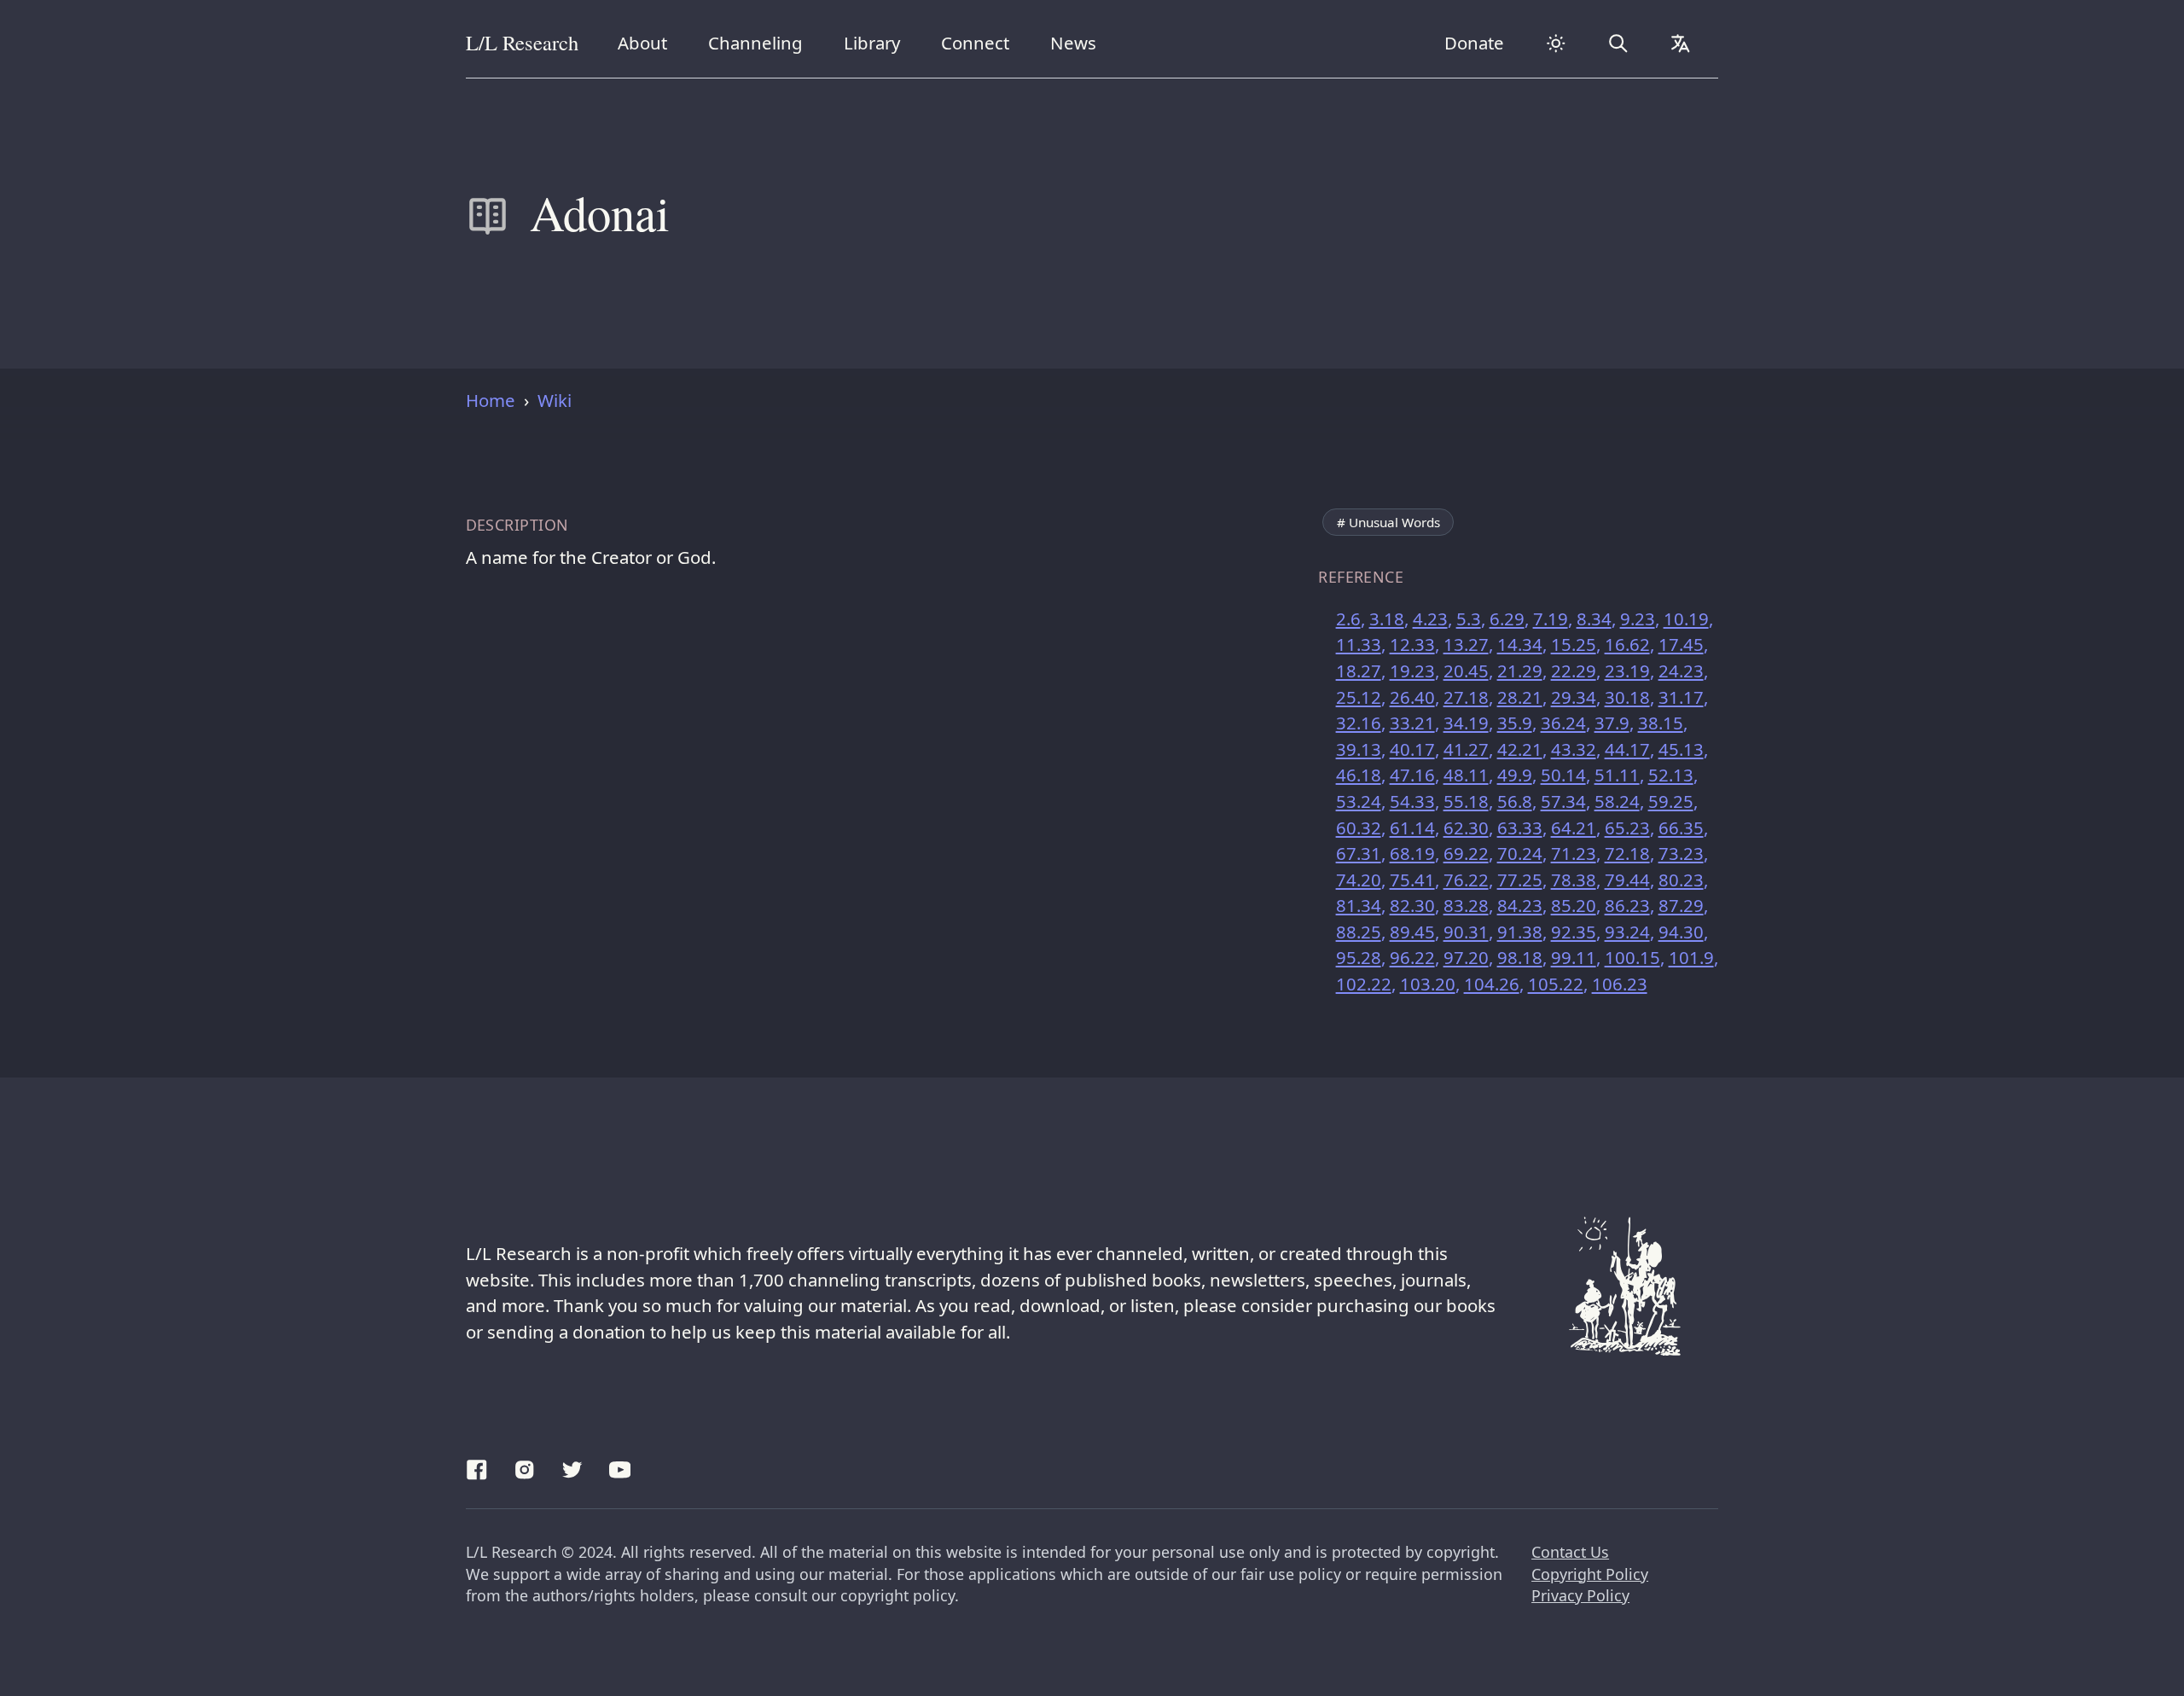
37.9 (1612, 723)
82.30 (1412, 905)
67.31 (1359, 853)
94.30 (1681, 932)
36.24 (1563, 723)
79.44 (1627, 880)
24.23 (1681, 671)
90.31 (1466, 932)
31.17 (1681, 697)
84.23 (1520, 905)
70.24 (1520, 853)
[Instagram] (525, 1467)
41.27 (1466, 749)
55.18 (1466, 801)
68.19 (1412, 853)
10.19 (1686, 619)
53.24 (1359, 801)
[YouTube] (620, 1467)
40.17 (1412, 749)
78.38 (1574, 880)
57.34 (1563, 801)
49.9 (1515, 775)
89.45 (1412, 932)
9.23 (1638, 619)
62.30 (1466, 828)
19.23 (1412, 671)
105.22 (1556, 984)
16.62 (1627, 644)
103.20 (1428, 984)
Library (878, 42)
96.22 (1412, 957)
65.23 (1627, 828)
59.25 (1671, 801)
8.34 (1594, 619)
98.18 (1520, 957)
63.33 (1520, 828)
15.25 (1574, 644)
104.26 (1492, 984)
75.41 (1412, 880)
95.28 (1359, 957)
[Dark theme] (1555, 44)
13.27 (1466, 644)
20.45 (1466, 671)
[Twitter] (572, 1467)
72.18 (1627, 853)
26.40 (1412, 697)
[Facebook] (477, 1467)
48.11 (1466, 775)
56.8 (1515, 801)
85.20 (1574, 905)
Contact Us (1570, 1552)
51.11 (1617, 775)
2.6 (1348, 619)
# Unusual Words (1388, 522)
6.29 (1507, 619)
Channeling (755, 42)
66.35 (1681, 828)
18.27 (1359, 671)
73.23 (1681, 853)
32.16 (1359, 723)
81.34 (1359, 905)
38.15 (1661, 723)
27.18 (1466, 697)
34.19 (1466, 723)
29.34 (1574, 697)
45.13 (1681, 749)
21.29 (1520, 671)
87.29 (1681, 905)
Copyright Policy (1590, 1574)
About (649, 42)
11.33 (1359, 644)
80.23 (1681, 880)
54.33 (1412, 801)
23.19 (1627, 671)
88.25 (1359, 932)
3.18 (1387, 619)
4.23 (1430, 619)
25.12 (1359, 697)
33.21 (1412, 723)
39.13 (1359, 749)
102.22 (1364, 984)
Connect (979, 42)
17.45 (1681, 644)
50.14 (1563, 775)
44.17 (1627, 749)
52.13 (1671, 775)
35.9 (1515, 723)
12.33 (1412, 644)
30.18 (1627, 697)
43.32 (1574, 749)
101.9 (1691, 957)
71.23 (1574, 853)
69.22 (1466, 853)
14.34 (1520, 644)
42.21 (1520, 749)
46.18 (1359, 775)
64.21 (1574, 828)
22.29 (1574, 671)
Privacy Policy (1580, 1595)
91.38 (1520, 932)
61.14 (1412, 828)
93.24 (1627, 932)
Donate (1474, 43)
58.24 (1617, 801)
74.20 (1359, 880)
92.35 (1574, 932)
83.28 (1466, 905)
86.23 (1627, 905)
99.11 (1574, 957)
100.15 (1632, 957)
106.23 (1620, 984)
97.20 (1466, 957)
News (1080, 42)
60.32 (1359, 828)
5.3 (1469, 619)
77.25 (1520, 880)
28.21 (1520, 697)
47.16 (1412, 775)
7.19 (1551, 619)
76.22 (1466, 880)
